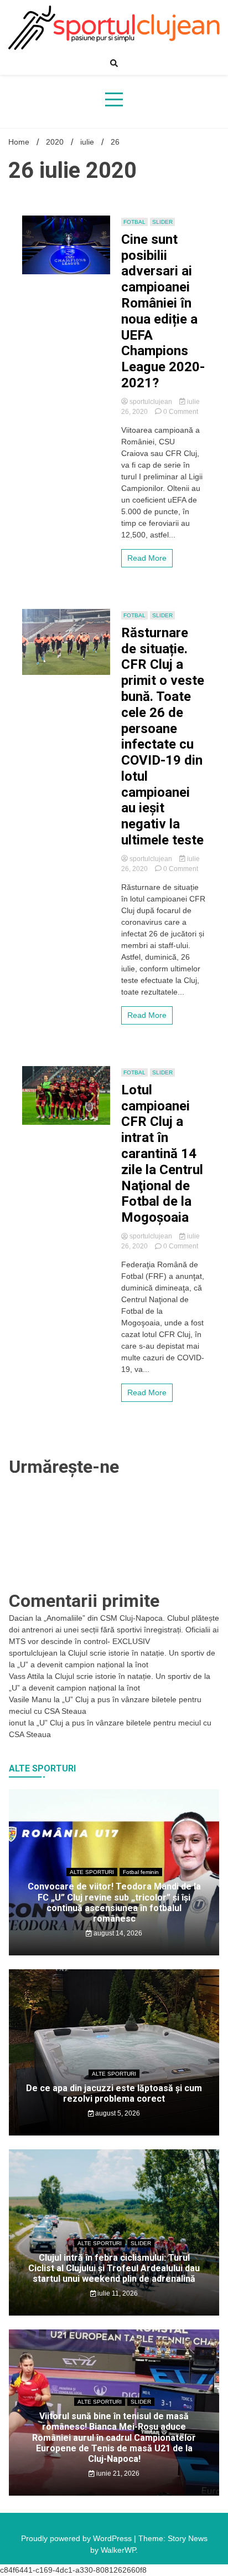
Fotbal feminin (141, 1872)
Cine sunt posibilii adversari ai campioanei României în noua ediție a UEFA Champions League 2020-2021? (163, 311)
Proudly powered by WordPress (77, 2538)
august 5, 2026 (117, 2113)
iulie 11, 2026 (117, 2293)
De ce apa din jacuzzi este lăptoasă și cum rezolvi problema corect (114, 2093)
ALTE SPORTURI (92, 1872)
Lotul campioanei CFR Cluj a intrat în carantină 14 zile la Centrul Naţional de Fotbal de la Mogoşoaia (162, 1154)
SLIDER (162, 222)
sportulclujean (151, 402)
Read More (147, 558)
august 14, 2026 (117, 1933)
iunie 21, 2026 (117, 2473)
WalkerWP (118, 2550)
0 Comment (181, 412)
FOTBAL (134, 222)
